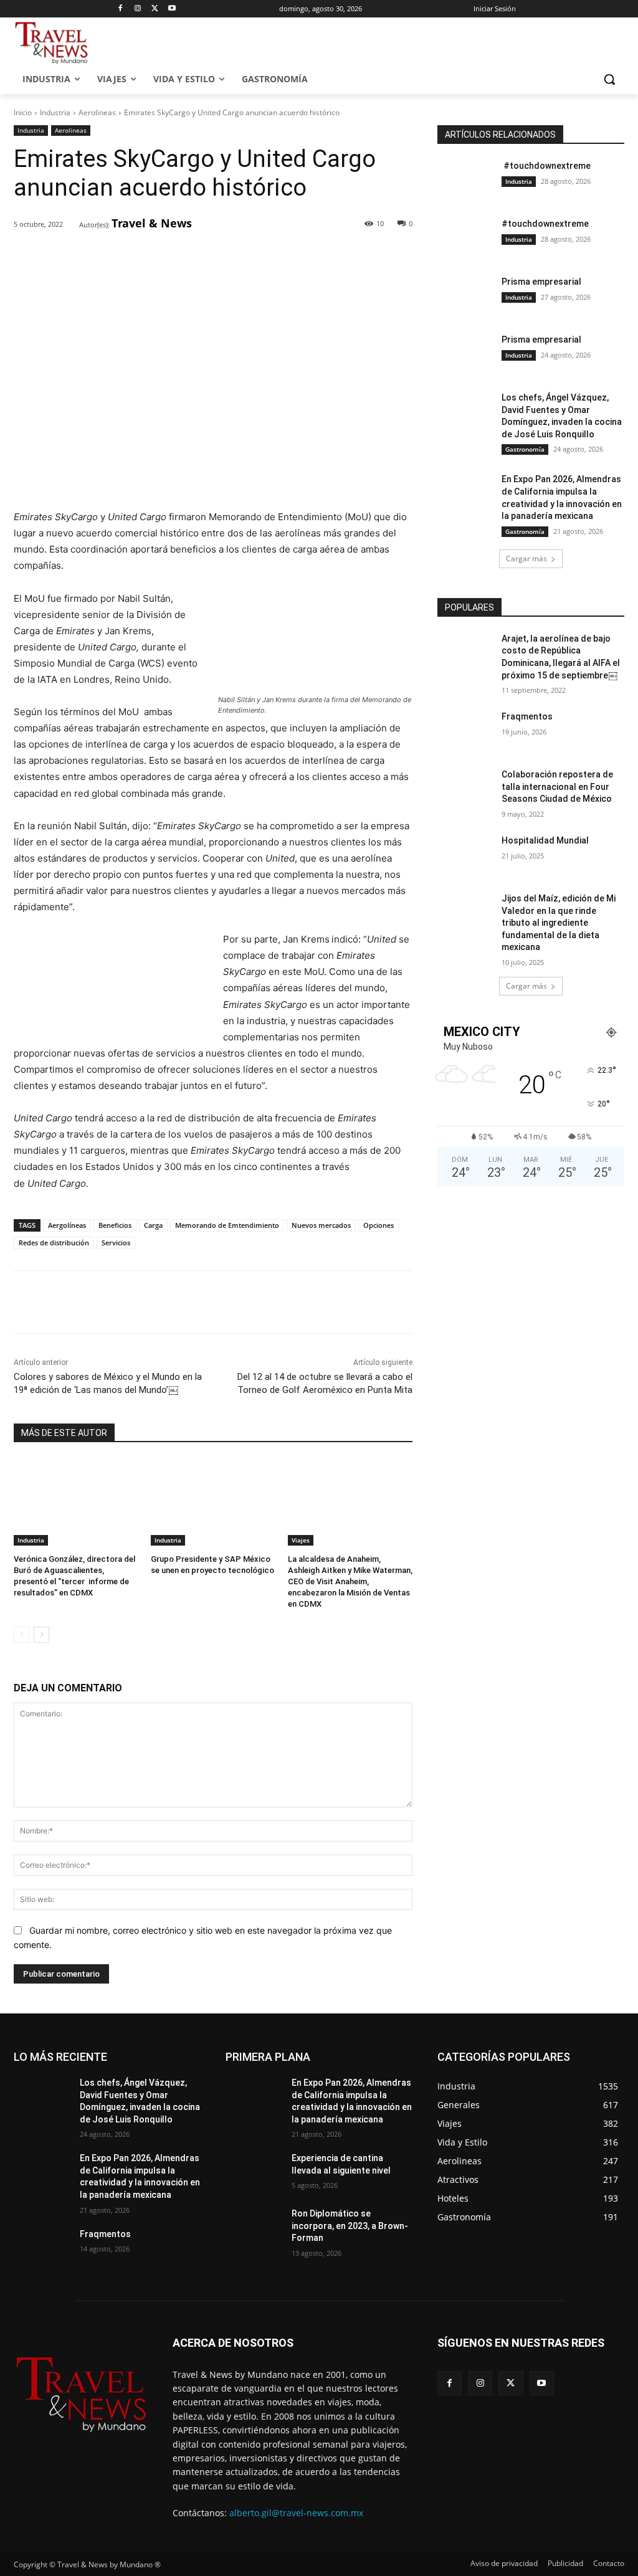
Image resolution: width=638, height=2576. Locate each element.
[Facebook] (121, 9)
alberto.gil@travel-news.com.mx (296, 2513)
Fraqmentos (527, 716)
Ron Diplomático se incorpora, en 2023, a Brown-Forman (350, 2226)
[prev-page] (21, 1635)
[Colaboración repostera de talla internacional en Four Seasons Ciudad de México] (465, 788)
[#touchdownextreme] (465, 180)
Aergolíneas (67, 1225)
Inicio (23, 112)
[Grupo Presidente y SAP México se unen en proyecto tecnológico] (213, 1502)
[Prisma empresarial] (465, 296)
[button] (609, 79)
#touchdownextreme (546, 166)
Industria (55, 112)
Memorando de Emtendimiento (227, 1225)
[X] (155, 9)
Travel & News (152, 223)
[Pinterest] (158, 257)
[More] (216, 257)
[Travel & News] (71, 224)
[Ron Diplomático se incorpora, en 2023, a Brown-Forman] (254, 2227)
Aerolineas (97, 112)
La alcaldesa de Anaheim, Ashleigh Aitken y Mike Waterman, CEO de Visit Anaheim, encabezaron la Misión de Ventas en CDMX (350, 1582)
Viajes (301, 1540)
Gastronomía (525, 449)
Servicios (116, 1243)
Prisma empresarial (541, 282)
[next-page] (41, 1635)
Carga (153, 1225)
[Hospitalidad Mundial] (465, 854)
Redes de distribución (54, 1243)
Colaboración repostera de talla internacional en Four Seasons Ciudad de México (557, 787)
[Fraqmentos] (465, 730)
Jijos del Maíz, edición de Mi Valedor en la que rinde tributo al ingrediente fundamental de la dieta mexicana (559, 923)
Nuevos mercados (321, 1225)
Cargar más (526, 558)
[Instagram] (138, 9)
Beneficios (115, 1225)
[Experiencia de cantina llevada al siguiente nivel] (254, 2172)
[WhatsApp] (186, 257)
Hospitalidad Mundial (545, 840)
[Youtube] (172, 9)
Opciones (379, 1225)
